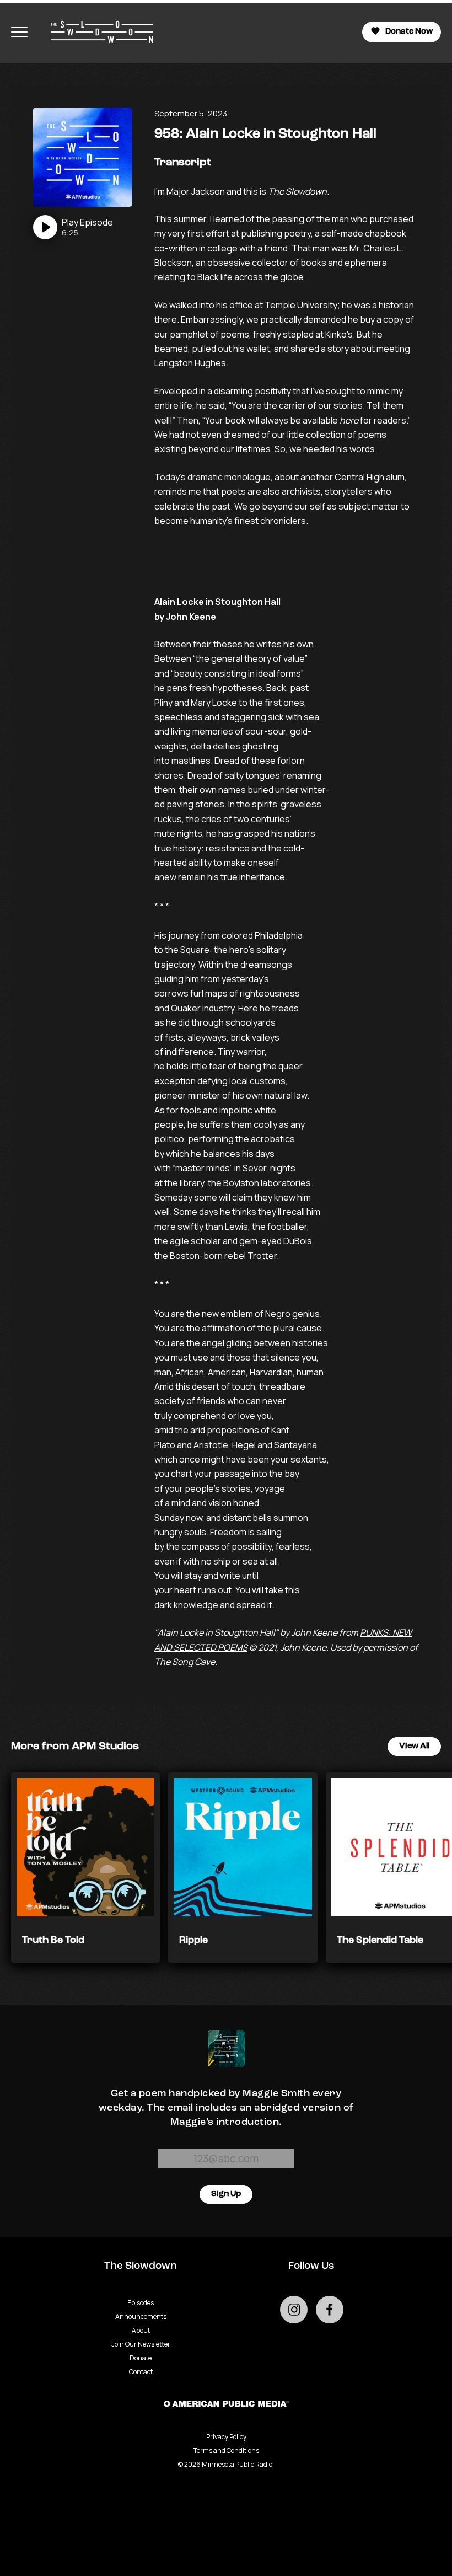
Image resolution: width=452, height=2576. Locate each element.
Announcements (141, 2317)
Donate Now (409, 32)
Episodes (141, 2303)
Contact (141, 2372)
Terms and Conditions (226, 2451)
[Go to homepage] (96, 32)
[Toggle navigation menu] (19, 32)
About (141, 2330)
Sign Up (226, 2194)
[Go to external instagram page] (294, 2310)
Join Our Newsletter (141, 2344)
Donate (141, 2358)
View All (414, 1746)
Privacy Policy (226, 2437)
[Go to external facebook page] (330, 2310)
